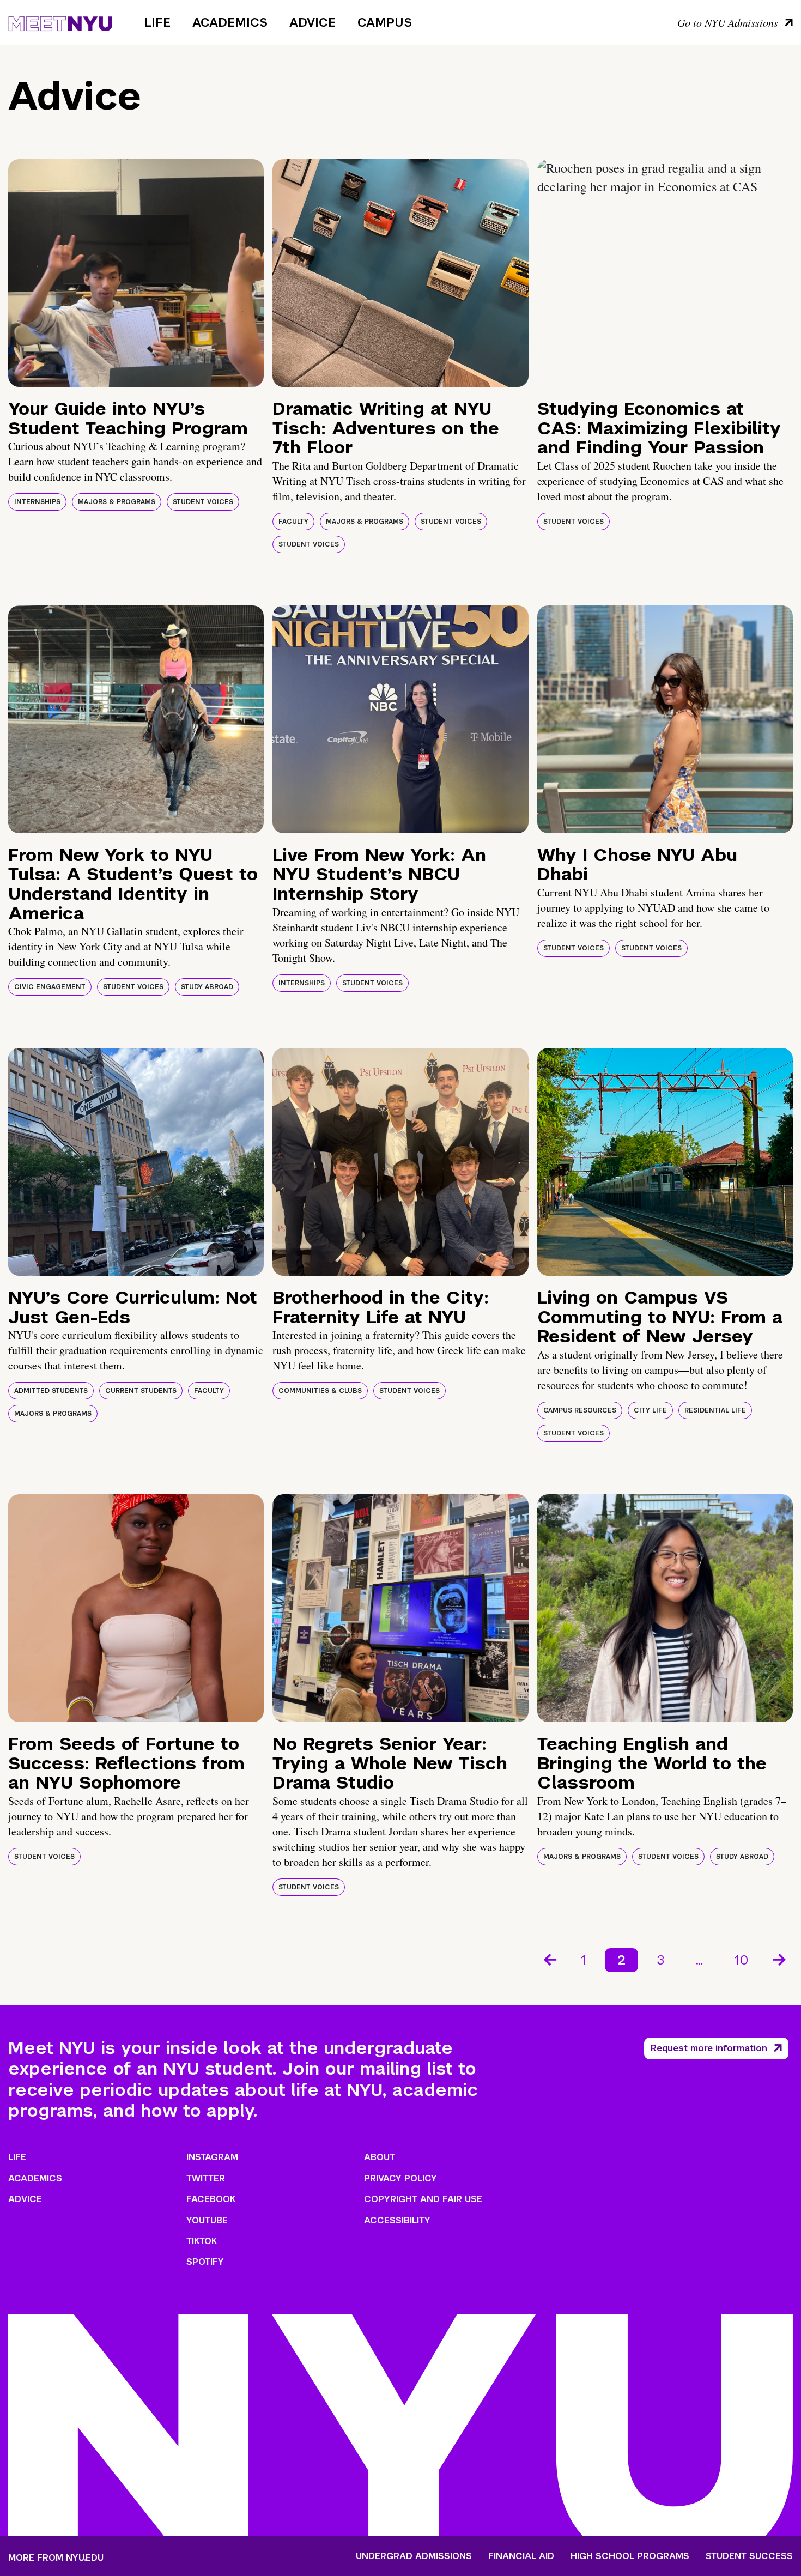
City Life (650, 1410)
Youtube (207, 2220)
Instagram (212, 2157)
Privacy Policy (400, 2178)
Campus (385, 22)
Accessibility (397, 2220)
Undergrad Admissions (414, 2556)
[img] (136, 273)
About (380, 2157)
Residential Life (715, 1410)
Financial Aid (521, 2556)
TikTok (202, 2241)
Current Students (141, 1391)
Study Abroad (207, 987)
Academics (230, 22)
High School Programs (630, 2556)
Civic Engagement (50, 987)
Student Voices (203, 502)
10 (742, 1960)
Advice (312, 22)
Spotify (205, 2262)
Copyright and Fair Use (423, 2199)
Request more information (709, 2048)
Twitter (206, 2178)
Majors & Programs (117, 502)
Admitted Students (51, 1391)
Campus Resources (580, 1410)
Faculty (293, 522)
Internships (37, 502)
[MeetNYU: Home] (60, 22)
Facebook (211, 2199)
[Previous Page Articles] (549, 1959)
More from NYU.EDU (56, 2558)
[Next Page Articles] (780, 1959)
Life (157, 22)
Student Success (749, 2556)
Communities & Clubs (320, 1391)
